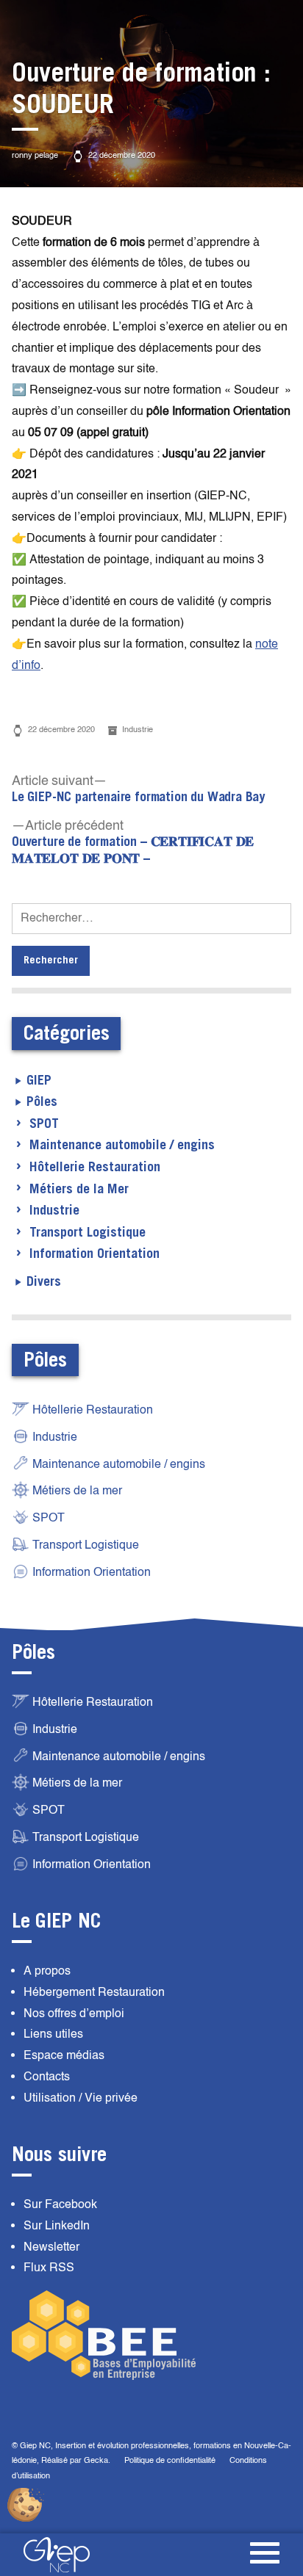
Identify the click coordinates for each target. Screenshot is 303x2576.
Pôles (42, 1102)
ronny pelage (35, 155)
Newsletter (51, 2247)
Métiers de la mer (77, 1491)
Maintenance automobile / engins (122, 1146)
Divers (44, 1282)
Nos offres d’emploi (74, 2014)
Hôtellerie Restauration (95, 1168)
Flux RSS (49, 2268)
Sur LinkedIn (57, 2226)
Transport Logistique (88, 1233)
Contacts (47, 2077)
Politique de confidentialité (170, 2460)
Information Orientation (95, 1254)
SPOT (44, 1124)
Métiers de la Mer (79, 1190)
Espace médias (64, 2055)
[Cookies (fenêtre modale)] (26, 2506)
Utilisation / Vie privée (81, 2098)
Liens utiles (53, 2034)
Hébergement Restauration (94, 1992)
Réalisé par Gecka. (77, 2460)
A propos (47, 1971)
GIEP (39, 1081)
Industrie (138, 730)
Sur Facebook (60, 2204)
